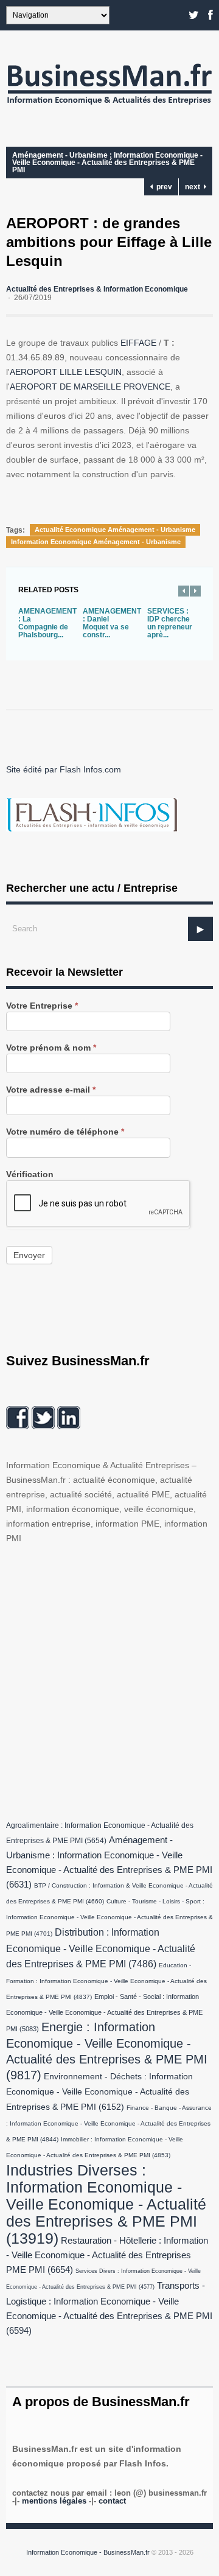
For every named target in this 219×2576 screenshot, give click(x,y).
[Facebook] (210, 15)
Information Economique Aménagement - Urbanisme (96, 542)
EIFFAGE (138, 343)
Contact (112, 2501)
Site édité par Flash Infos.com (64, 769)
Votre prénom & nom (51, 1048)
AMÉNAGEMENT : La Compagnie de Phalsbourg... (47, 623)
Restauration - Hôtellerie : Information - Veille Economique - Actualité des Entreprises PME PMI (107, 2255)
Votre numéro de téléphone (65, 1132)
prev (162, 187)
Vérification (30, 1174)
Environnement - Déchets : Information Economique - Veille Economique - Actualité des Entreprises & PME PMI (99, 2092)
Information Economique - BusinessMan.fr (88, 2552)
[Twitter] (194, 15)
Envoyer (29, 1255)
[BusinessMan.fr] (109, 107)
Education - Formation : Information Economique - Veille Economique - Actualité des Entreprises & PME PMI (106, 1981)
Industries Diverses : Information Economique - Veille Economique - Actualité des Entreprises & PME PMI (106, 2204)
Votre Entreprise (42, 1006)
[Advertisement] (109, 1679)
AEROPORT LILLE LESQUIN (66, 372)
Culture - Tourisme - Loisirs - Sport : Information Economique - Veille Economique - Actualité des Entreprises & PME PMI (109, 1917)
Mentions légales (54, 2501)
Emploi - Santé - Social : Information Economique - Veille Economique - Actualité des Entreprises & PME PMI (104, 2013)
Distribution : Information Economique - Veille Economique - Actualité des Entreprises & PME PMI (101, 1948)
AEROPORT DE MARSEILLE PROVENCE (90, 387)
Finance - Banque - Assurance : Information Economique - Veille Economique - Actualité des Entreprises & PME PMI (109, 2123)
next (194, 187)
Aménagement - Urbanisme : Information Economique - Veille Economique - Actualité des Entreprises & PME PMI (107, 163)
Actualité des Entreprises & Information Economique (97, 289)
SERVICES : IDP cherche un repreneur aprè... (170, 623)
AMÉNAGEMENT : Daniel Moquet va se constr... (112, 623)
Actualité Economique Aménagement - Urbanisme (115, 530)
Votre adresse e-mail (51, 1090)
